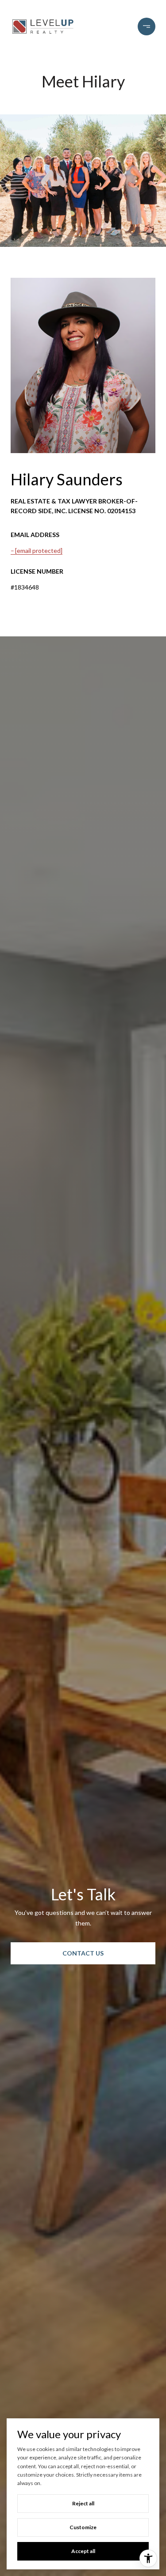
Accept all (83, 2551)
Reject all (83, 2503)
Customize (83, 2527)
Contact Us (83, 1953)
